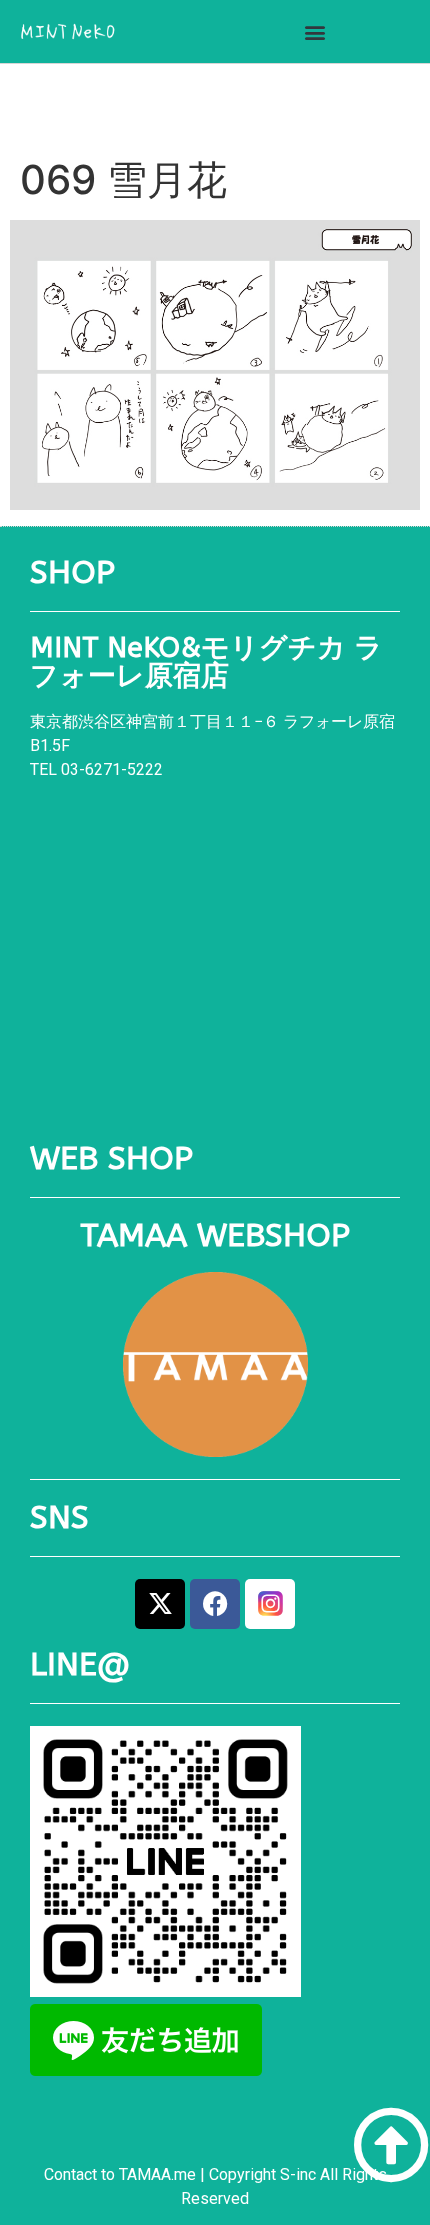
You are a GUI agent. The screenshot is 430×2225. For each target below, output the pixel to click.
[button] (314, 31)
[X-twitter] (160, 1604)
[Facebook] (215, 1604)
